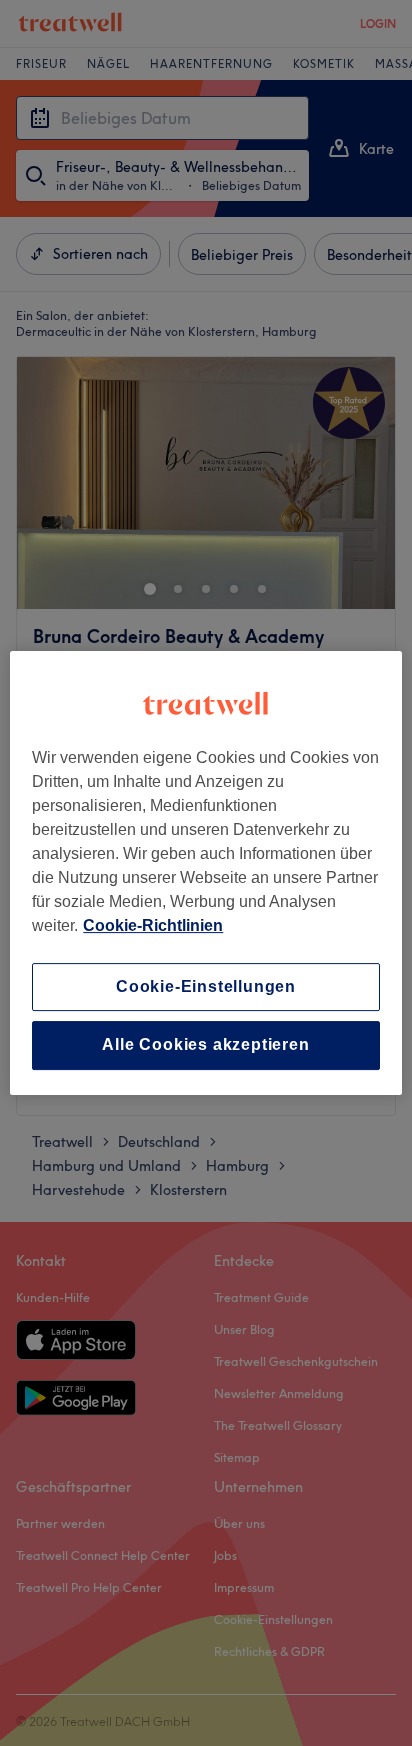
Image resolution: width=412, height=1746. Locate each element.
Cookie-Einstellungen (206, 986)
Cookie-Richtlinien (153, 925)
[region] (205, 873)
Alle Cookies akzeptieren (205, 1045)
